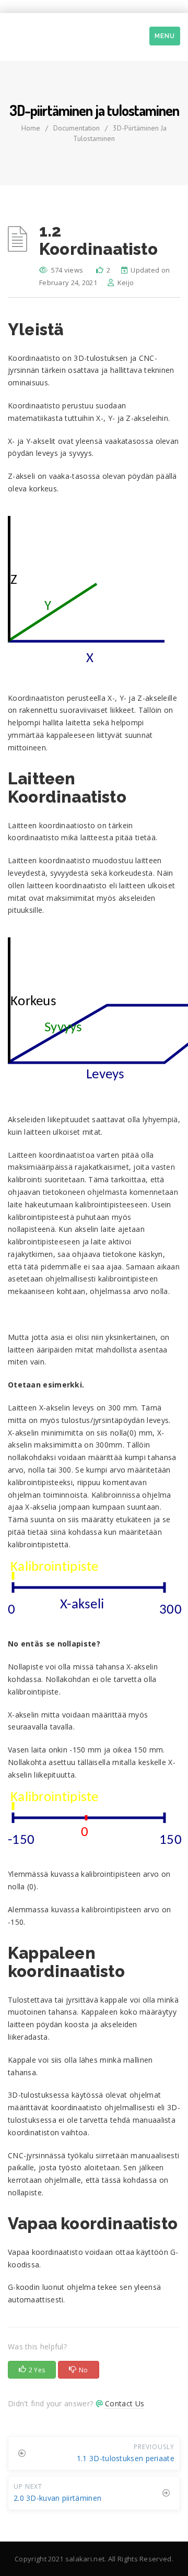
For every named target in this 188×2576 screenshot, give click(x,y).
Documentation (77, 128)
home (31, 128)
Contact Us (125, 2403)
